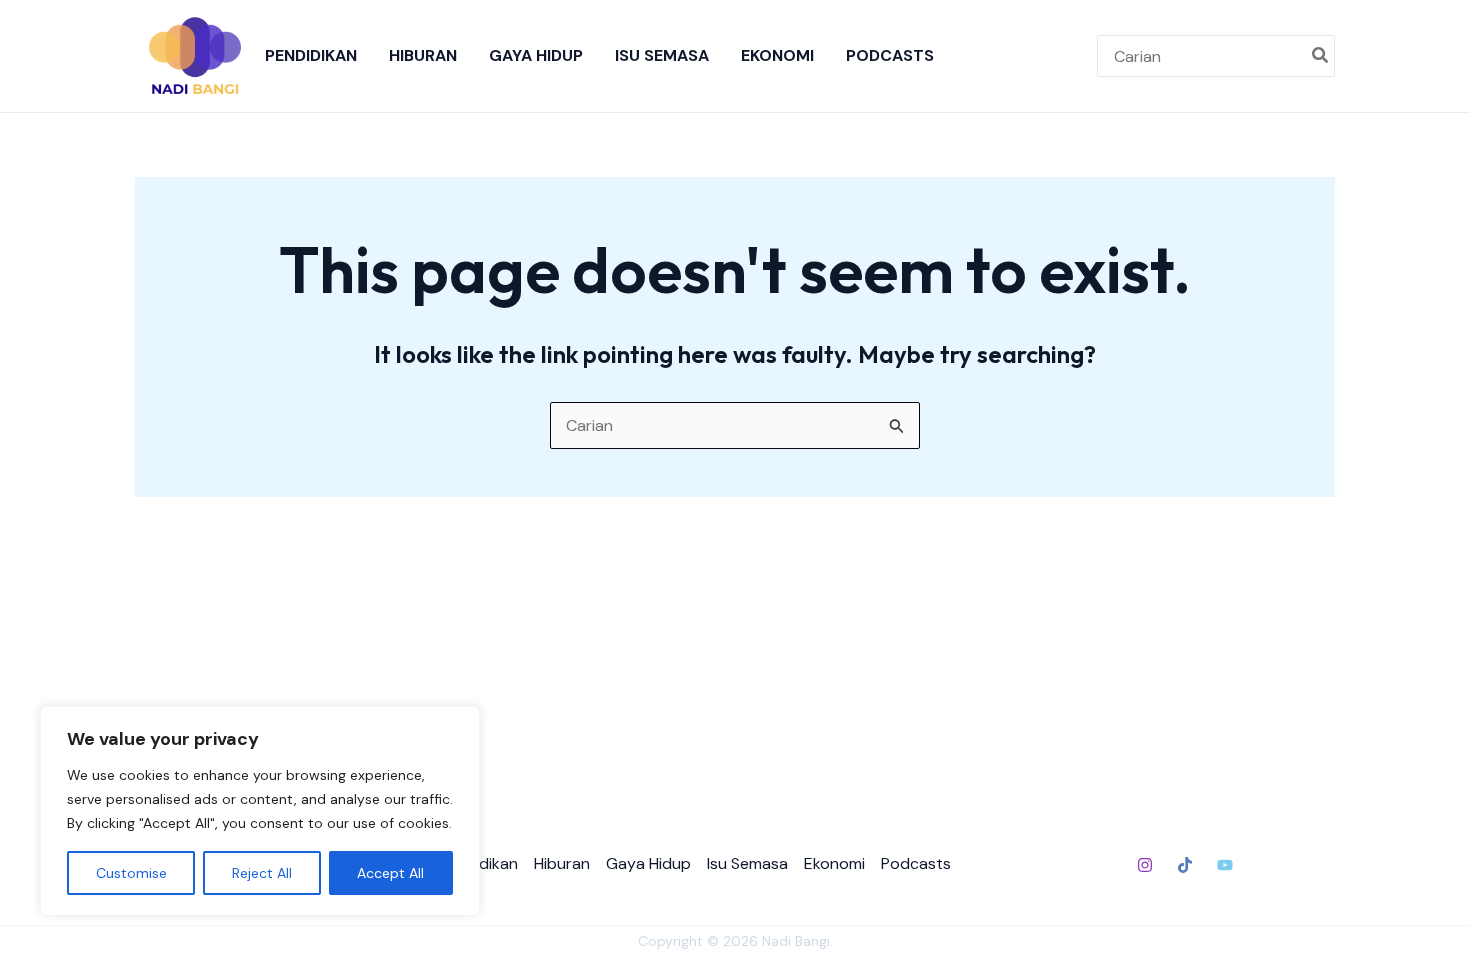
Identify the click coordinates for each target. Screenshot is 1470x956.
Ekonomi (777, 55)
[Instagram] (1145, 865)
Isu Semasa (662, 55)
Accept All (390, 873)
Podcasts (890, 55)
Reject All (262, 873)
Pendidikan (311, 55)
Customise (131, 873)
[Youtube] (1225, 865)
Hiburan (423, 55)
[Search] (1321, 56)
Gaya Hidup (536, 55)
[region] (260, 811)
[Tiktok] (1185, 865)
